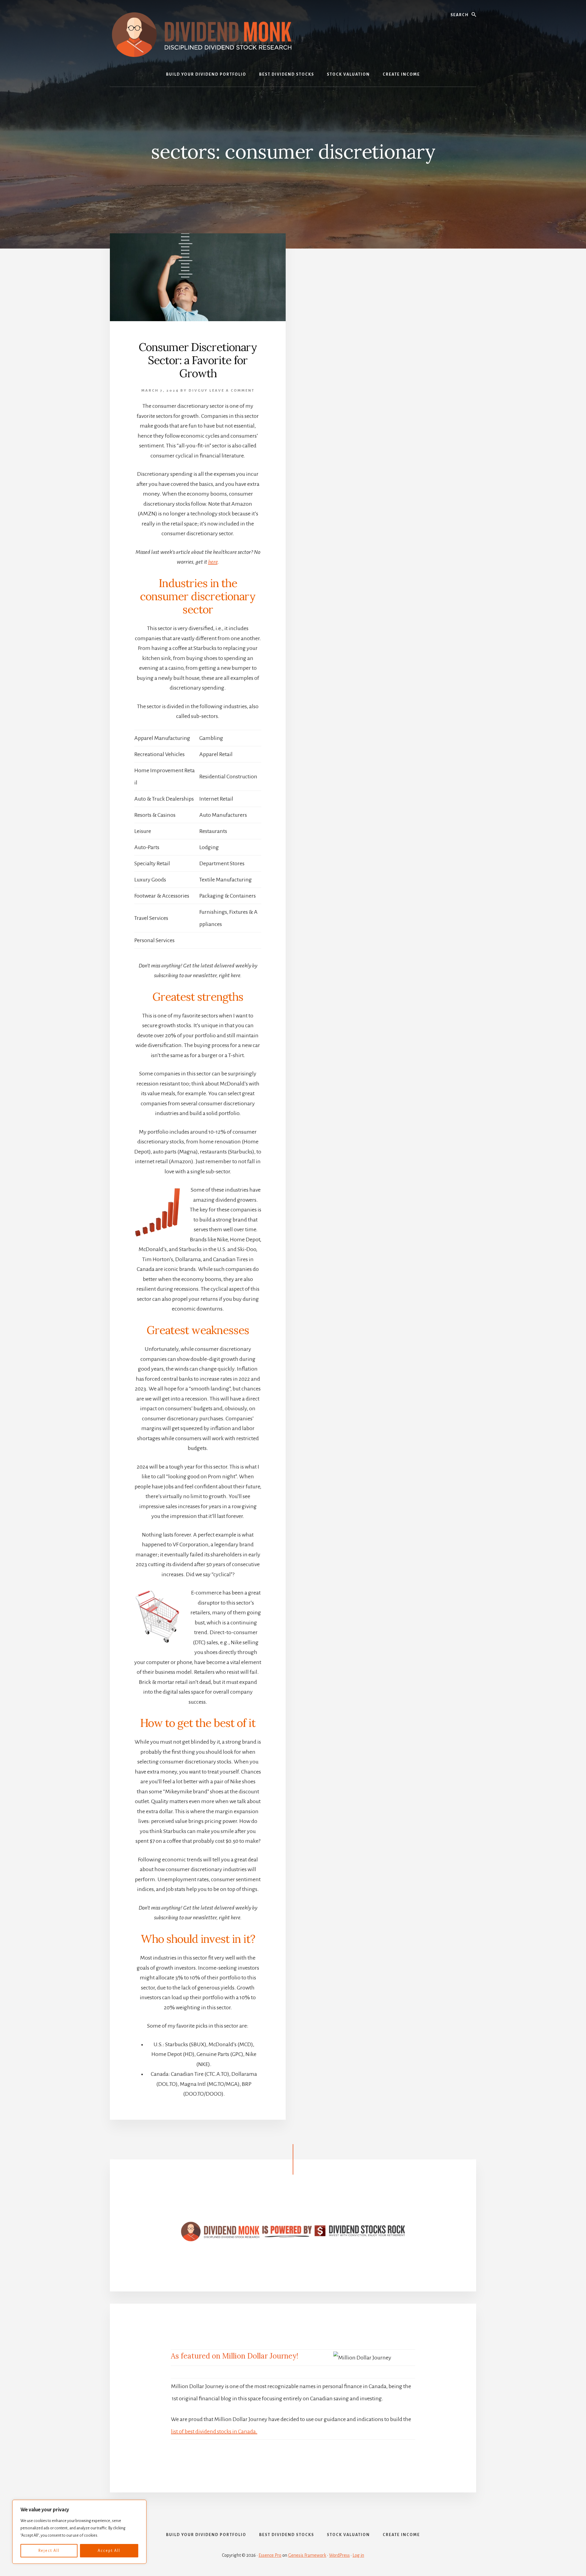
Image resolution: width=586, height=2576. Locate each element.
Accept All (109, 2551)
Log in (358, 2555)
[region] (79, 2532)
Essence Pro (270, 2555)
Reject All (49, 2551)
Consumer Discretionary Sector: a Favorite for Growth (198, 360)
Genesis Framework (307, 2555)
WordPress (339, 2555)
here (213, 562)
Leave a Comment (232, 391)
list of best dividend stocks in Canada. (214, 2431)
